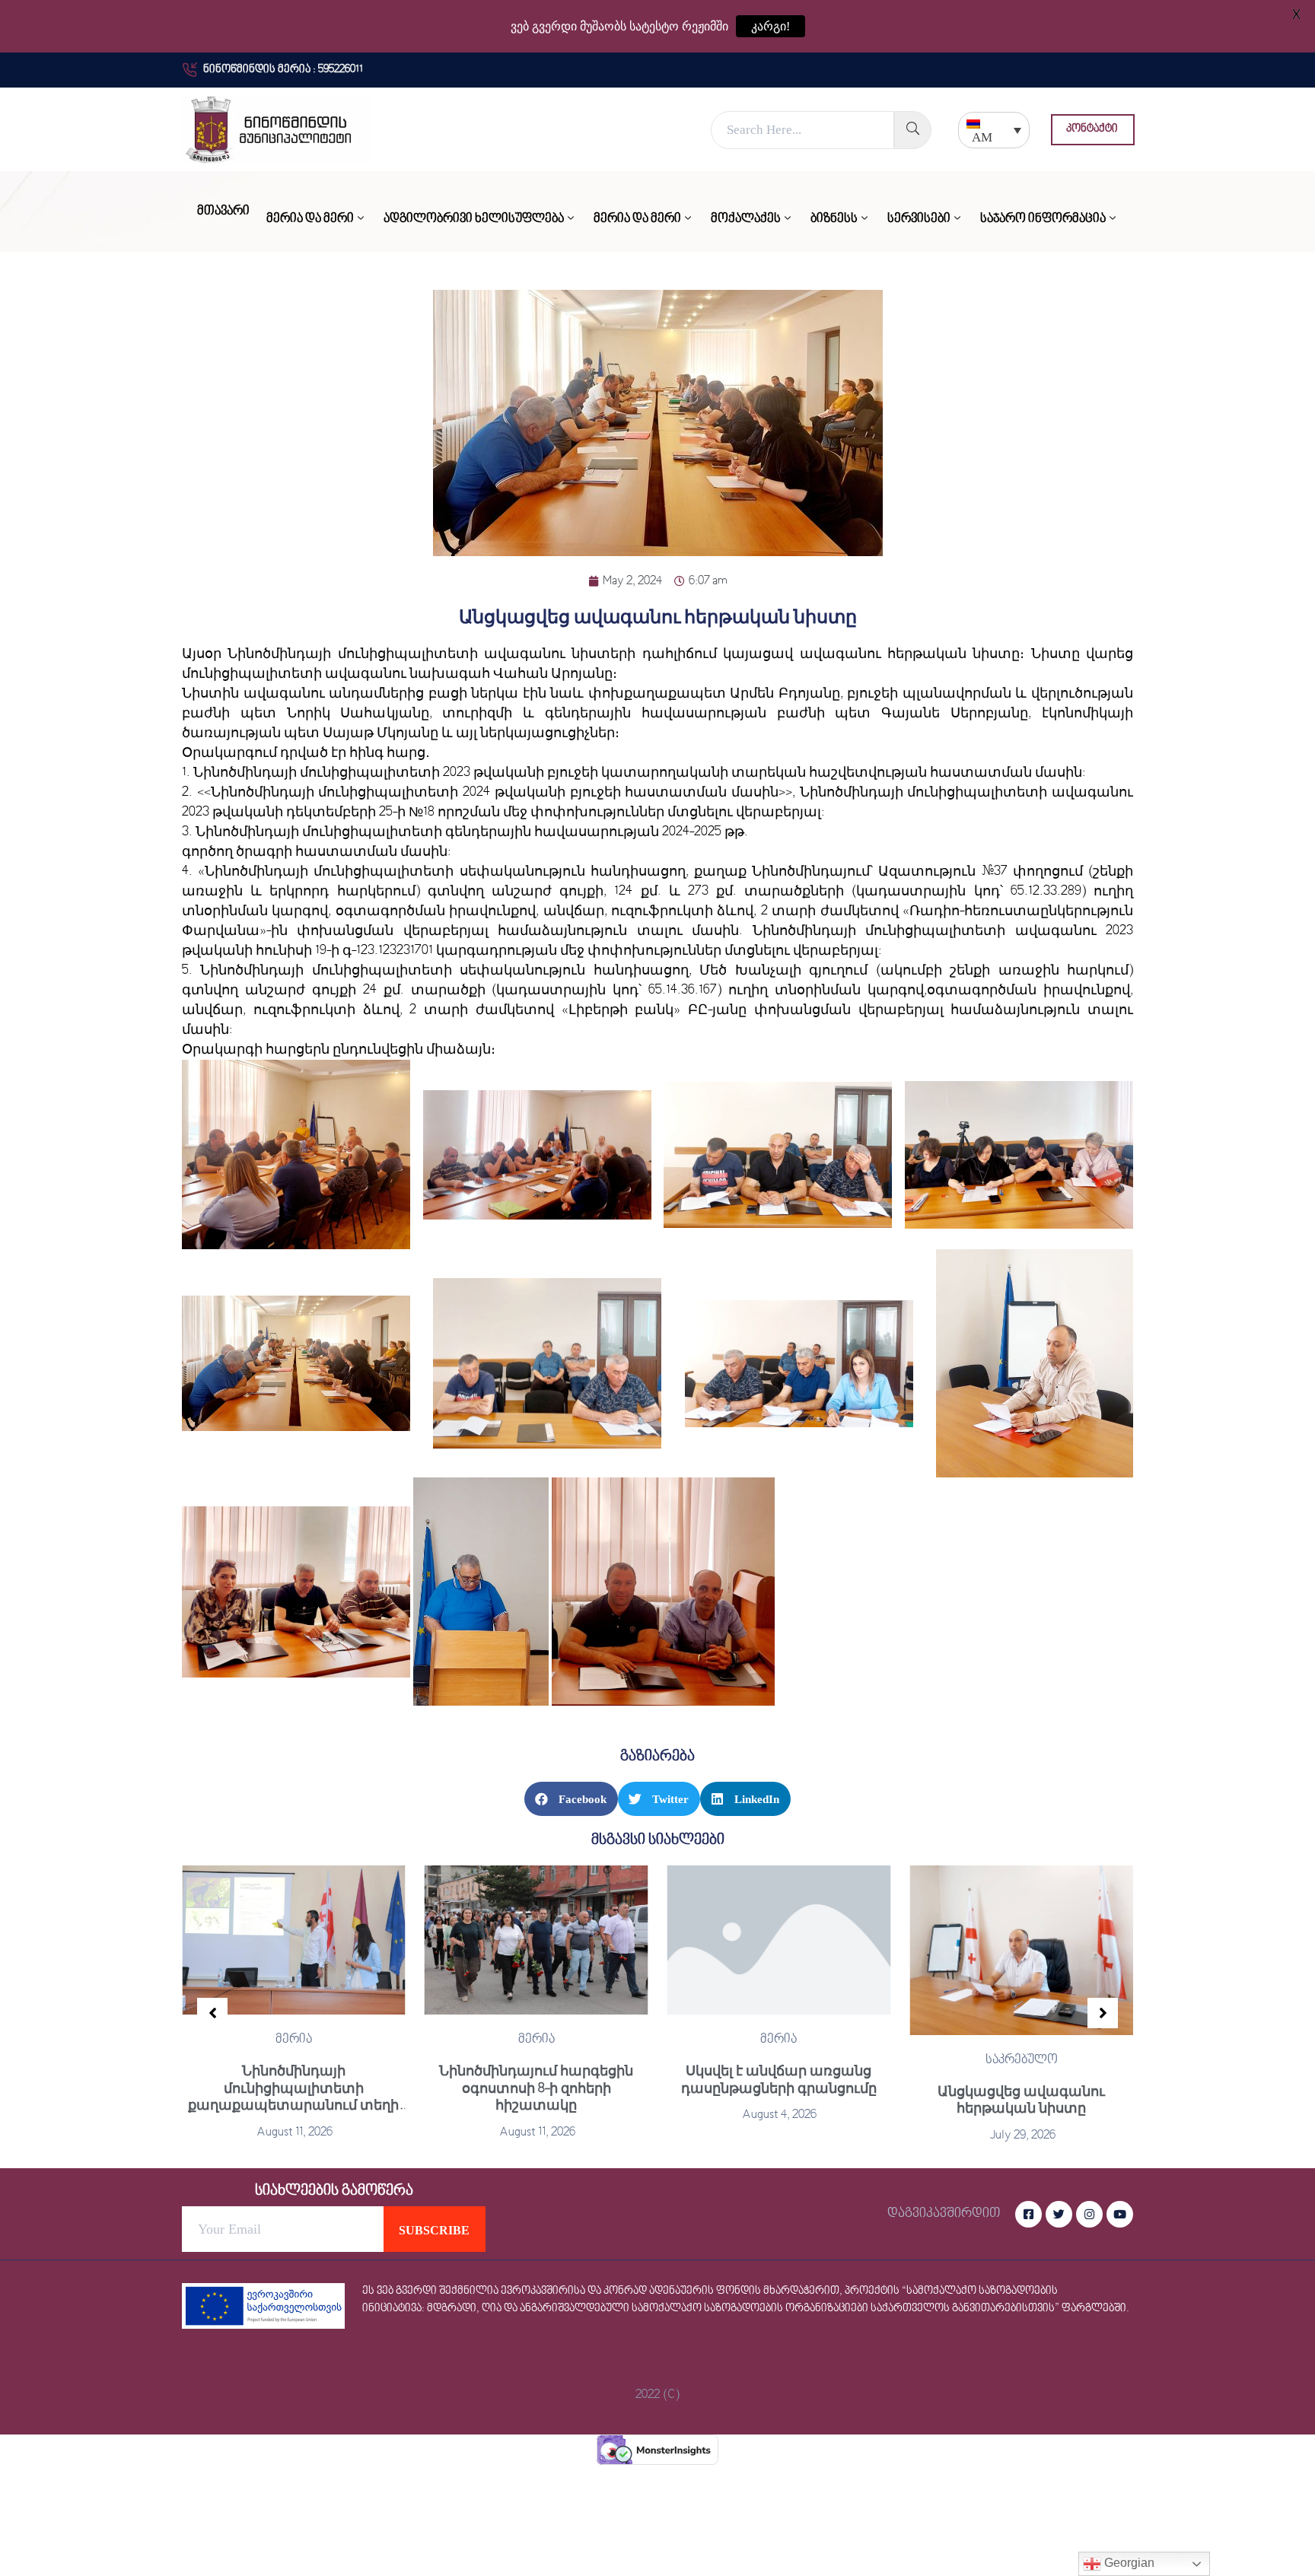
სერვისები (919, 219)
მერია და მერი (310, 219)
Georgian (1128, 2563)
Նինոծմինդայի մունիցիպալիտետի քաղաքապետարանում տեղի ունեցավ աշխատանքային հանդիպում (293, 2105)
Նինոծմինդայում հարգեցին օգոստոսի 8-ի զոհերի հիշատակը (536, 2088)
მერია (294, 2040)
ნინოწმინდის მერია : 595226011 (283, 70)
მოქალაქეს (746, 219)
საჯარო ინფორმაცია (1043, 219)
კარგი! (771, 26)
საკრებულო (1022, 2060)
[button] (1093, 130)
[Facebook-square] (1028, 2214)
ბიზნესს (834, 219)
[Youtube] (1120, 2214)
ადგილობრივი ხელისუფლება (474, 219)
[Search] (913, 130)
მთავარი (223, 211)
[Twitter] (1059, 2214)
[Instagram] (1089, 2214)
